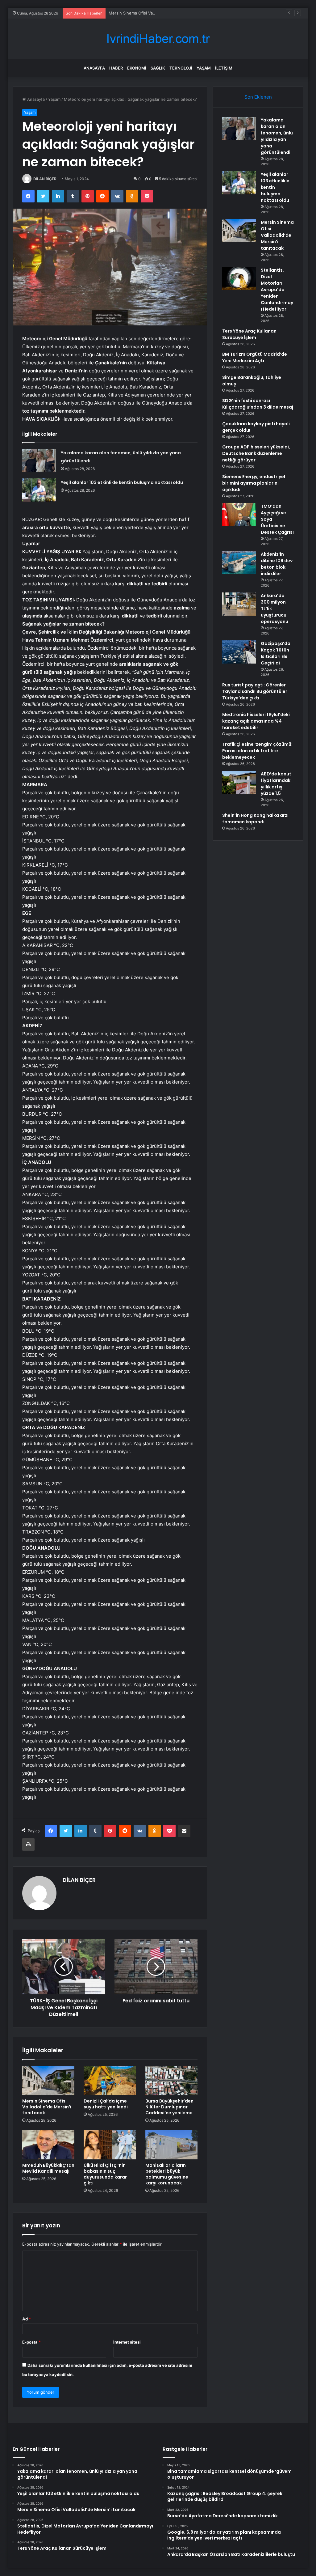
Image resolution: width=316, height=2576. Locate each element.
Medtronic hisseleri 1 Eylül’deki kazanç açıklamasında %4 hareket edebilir (256, 721)
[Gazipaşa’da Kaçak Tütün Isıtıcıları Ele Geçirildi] (239, 652)
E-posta (31, 2342)
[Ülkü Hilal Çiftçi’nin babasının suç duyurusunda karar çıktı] (110, 2145)
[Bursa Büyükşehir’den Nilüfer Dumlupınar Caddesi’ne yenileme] (172, 2081)
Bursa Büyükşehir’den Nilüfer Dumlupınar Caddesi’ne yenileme (169, 2107)
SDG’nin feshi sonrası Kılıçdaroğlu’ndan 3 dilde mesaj (258, 404)
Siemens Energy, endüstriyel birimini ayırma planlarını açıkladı (254, 483)
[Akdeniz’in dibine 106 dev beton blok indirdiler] (239, 563)
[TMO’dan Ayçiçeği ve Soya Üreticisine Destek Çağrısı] (239, 515)
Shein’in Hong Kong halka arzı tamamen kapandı (255, 819)
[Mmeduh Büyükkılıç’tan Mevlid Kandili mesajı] (48, 2145)
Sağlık (158, 68)
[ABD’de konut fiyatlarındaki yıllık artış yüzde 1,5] (239, 782)
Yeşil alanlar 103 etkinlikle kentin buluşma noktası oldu (122, 482)
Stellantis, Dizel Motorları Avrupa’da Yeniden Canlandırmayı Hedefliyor (277, 290)
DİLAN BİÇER (45, 179)
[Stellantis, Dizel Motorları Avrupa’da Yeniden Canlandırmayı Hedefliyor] (239, 279)
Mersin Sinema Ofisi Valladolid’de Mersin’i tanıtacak (157, 13)
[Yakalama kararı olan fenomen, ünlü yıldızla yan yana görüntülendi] (39, 460)
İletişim (224, 68)
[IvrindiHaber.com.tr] (158, 39)
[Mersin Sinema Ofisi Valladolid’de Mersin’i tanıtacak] (48, 2081)
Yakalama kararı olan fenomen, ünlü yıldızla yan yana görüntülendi (277, 136)
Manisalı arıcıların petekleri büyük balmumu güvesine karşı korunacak (167, 2174)
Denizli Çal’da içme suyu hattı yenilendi (106, 2104)
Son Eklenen (258, 97)
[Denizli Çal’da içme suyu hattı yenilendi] (110, 2081)
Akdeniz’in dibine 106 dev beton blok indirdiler (277, 564)
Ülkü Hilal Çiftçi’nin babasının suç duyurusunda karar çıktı (105, 2174)
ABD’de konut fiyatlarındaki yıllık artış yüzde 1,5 (276, 784)
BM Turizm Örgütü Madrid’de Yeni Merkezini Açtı (255, 357)
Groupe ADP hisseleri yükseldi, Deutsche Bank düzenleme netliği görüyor (256, 453)
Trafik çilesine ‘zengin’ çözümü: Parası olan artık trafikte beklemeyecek (257, 751)
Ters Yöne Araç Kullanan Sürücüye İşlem (249, 334)
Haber (116, 68)
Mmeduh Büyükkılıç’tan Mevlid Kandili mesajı (48, 2168)
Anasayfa (94, 68)
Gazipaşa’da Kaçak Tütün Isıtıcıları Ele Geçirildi (276, 653)
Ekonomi (137, 68)
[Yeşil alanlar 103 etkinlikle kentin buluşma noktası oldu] (39, 490)
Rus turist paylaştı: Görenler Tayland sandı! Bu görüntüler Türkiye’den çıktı (255, 691)
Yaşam (204, 68)
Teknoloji (181, 68)
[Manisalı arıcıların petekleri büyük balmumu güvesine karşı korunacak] (172, 2145)
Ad (27, 2319)
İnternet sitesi (127, 2342)
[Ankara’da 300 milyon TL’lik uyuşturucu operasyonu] (239, 604)
